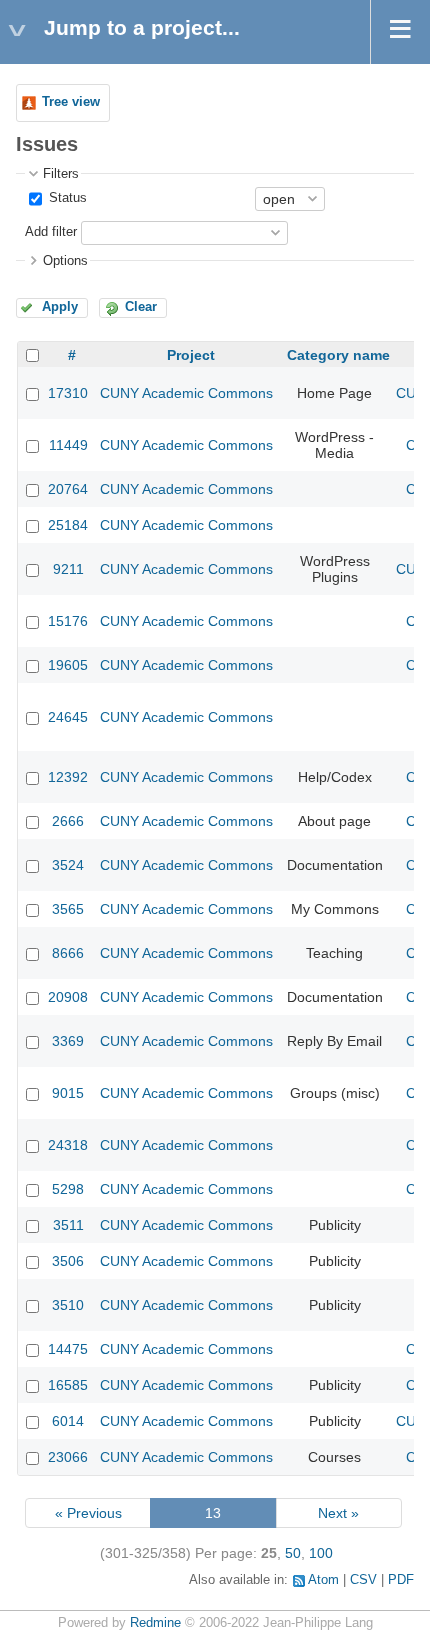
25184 (68, 525)
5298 (68, 1189)
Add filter (51, 232)
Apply (60, 307)
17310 (68, 393)
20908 (68, 997)
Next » (338, 1513)
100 (321, 1553)
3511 (68, 1225)
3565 (68, 909)
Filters (61, 174)
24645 (68, 717)
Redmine (155, 1623)
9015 (68, 1093)
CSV (363, 1580)
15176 (68, 621)
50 (293, 1553)
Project (191, 355)
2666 (68, 821)
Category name (338, 355)
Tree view (71, 102)
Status (66, 198)
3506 (68, 1261)
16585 (68, 1385)
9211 (68, 569)
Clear (141, 307)
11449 (68, 445)
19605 (68, 665)
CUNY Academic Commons (186, 393)
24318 (68, 1145)
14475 (68, 1349)
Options (65, 261)
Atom (323, 1580)
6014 (68, 1421)
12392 (68, 777)
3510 (68, 1305)
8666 (68, 953)
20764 (68, 489)
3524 (68, 865)
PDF (401, 1580)
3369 (68, 1041)
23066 (68, 1457)
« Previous (88, 1513)
